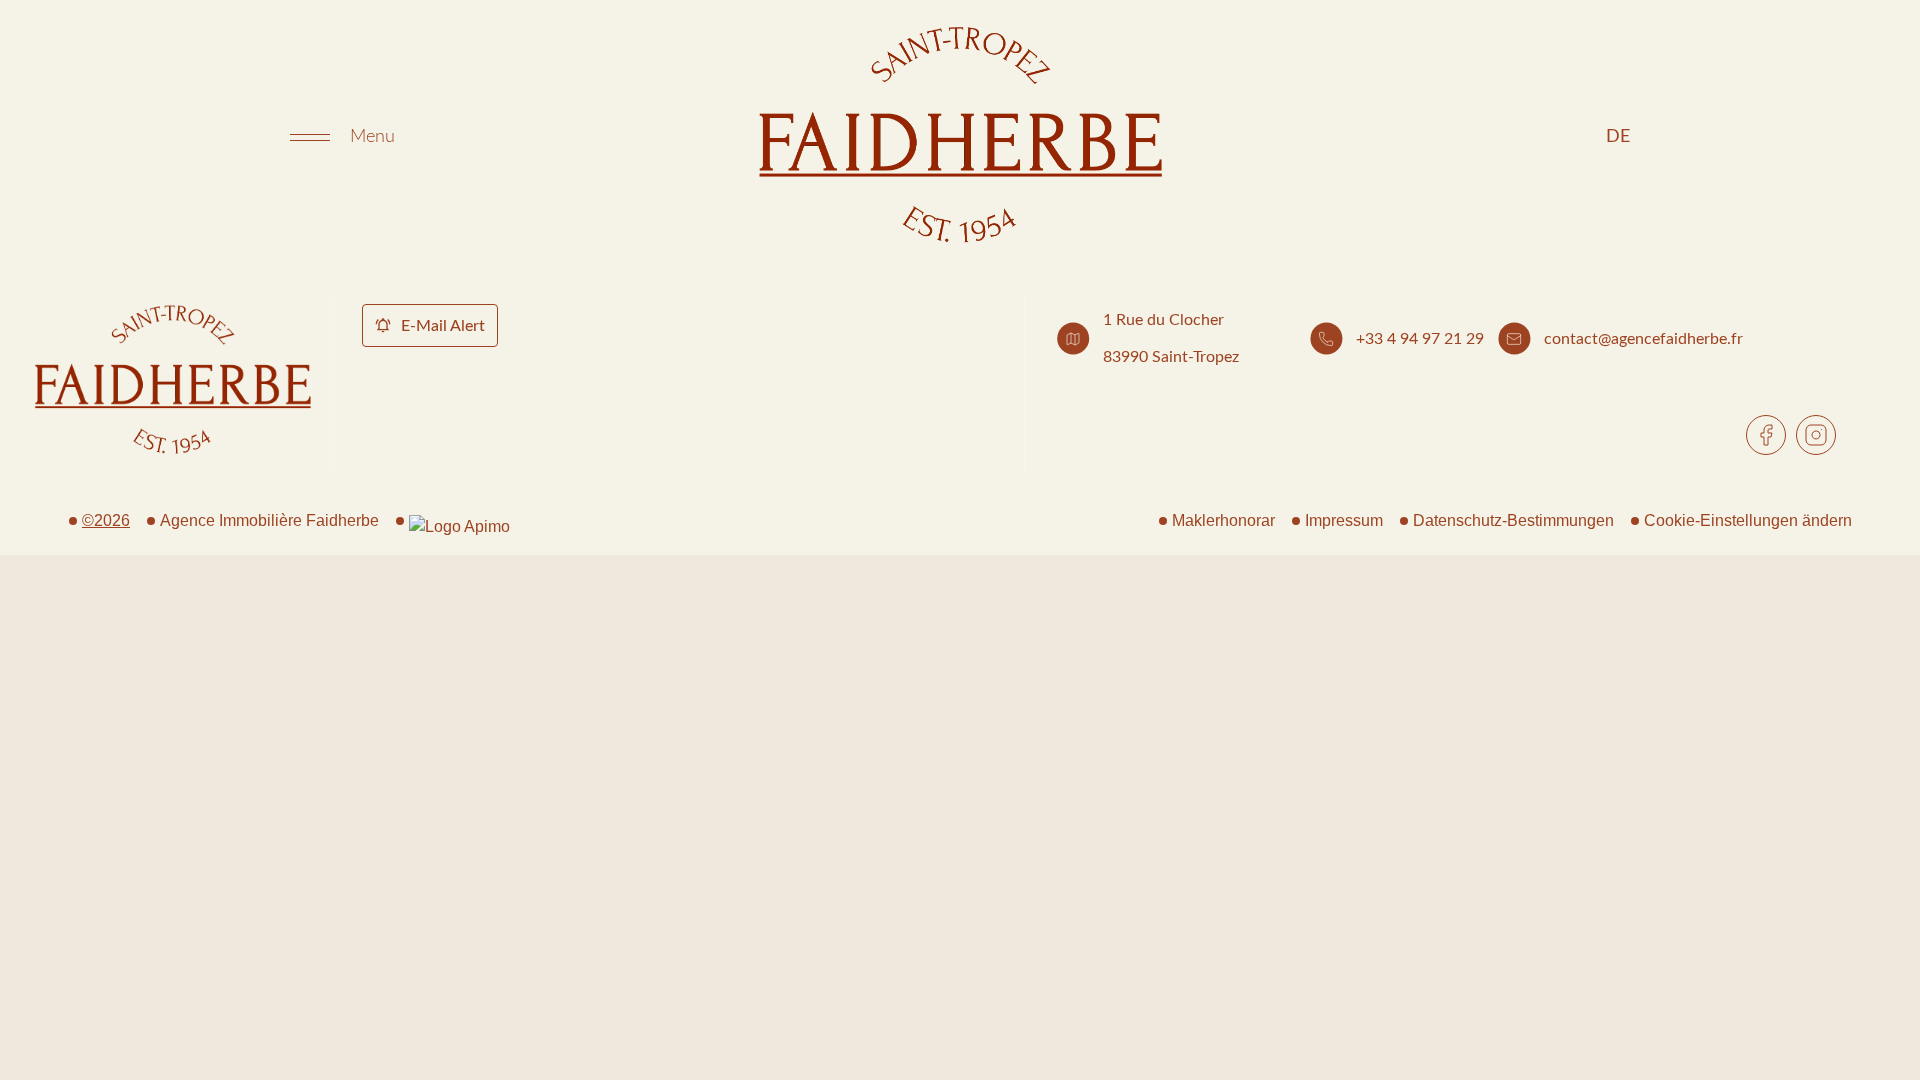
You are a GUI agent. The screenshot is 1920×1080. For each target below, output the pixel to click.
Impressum (1344, 520)
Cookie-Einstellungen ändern (1748, 520)
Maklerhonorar (1223, 520)
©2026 (106, 520)
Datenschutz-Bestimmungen (1513, 520)
